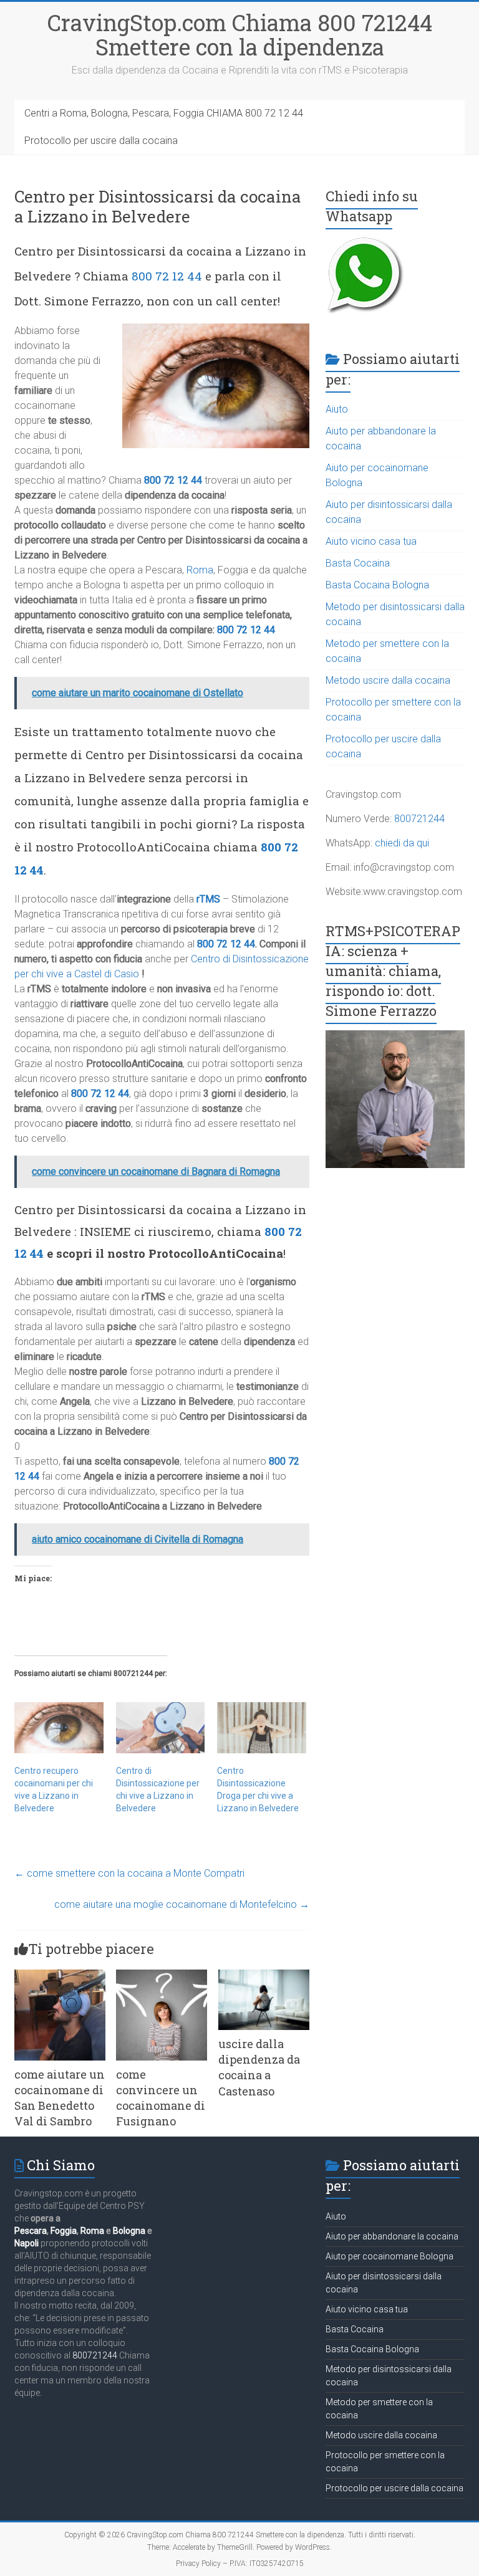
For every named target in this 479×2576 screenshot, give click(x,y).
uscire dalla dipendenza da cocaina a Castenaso (259, 2067)
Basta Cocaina (358, 563)
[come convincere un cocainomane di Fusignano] (162, 1975)
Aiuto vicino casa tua (371, 541)
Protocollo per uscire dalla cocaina (101, 141)
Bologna (129, 2231)
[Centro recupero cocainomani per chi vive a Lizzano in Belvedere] (59, 1727)
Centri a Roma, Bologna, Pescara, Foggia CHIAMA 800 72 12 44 (164, 113)
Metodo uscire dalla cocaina (388, 680)
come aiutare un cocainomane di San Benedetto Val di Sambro (60, 2098)
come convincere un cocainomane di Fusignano (161, 2098)
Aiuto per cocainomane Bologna (389, 2256)
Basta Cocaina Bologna (377, 585)
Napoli (27, 2243)
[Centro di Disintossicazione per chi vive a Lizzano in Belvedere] (161, 1727)
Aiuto (337, 409)
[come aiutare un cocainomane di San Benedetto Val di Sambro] (60, 1975)
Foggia (64, 2231)
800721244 (419, 819)
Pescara (31, 2231)
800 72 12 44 (167, 276)
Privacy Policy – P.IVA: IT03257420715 (240, 2564)
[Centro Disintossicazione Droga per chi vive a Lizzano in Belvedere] (262, 1727)
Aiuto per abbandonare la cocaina (392, 2236)
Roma (200, 570)
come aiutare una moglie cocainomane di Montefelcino (182, 1904)
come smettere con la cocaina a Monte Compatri (129, 1873)
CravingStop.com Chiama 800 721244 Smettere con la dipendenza (240, 35)
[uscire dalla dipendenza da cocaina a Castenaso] (264, 1975)
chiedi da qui (402, 843)
